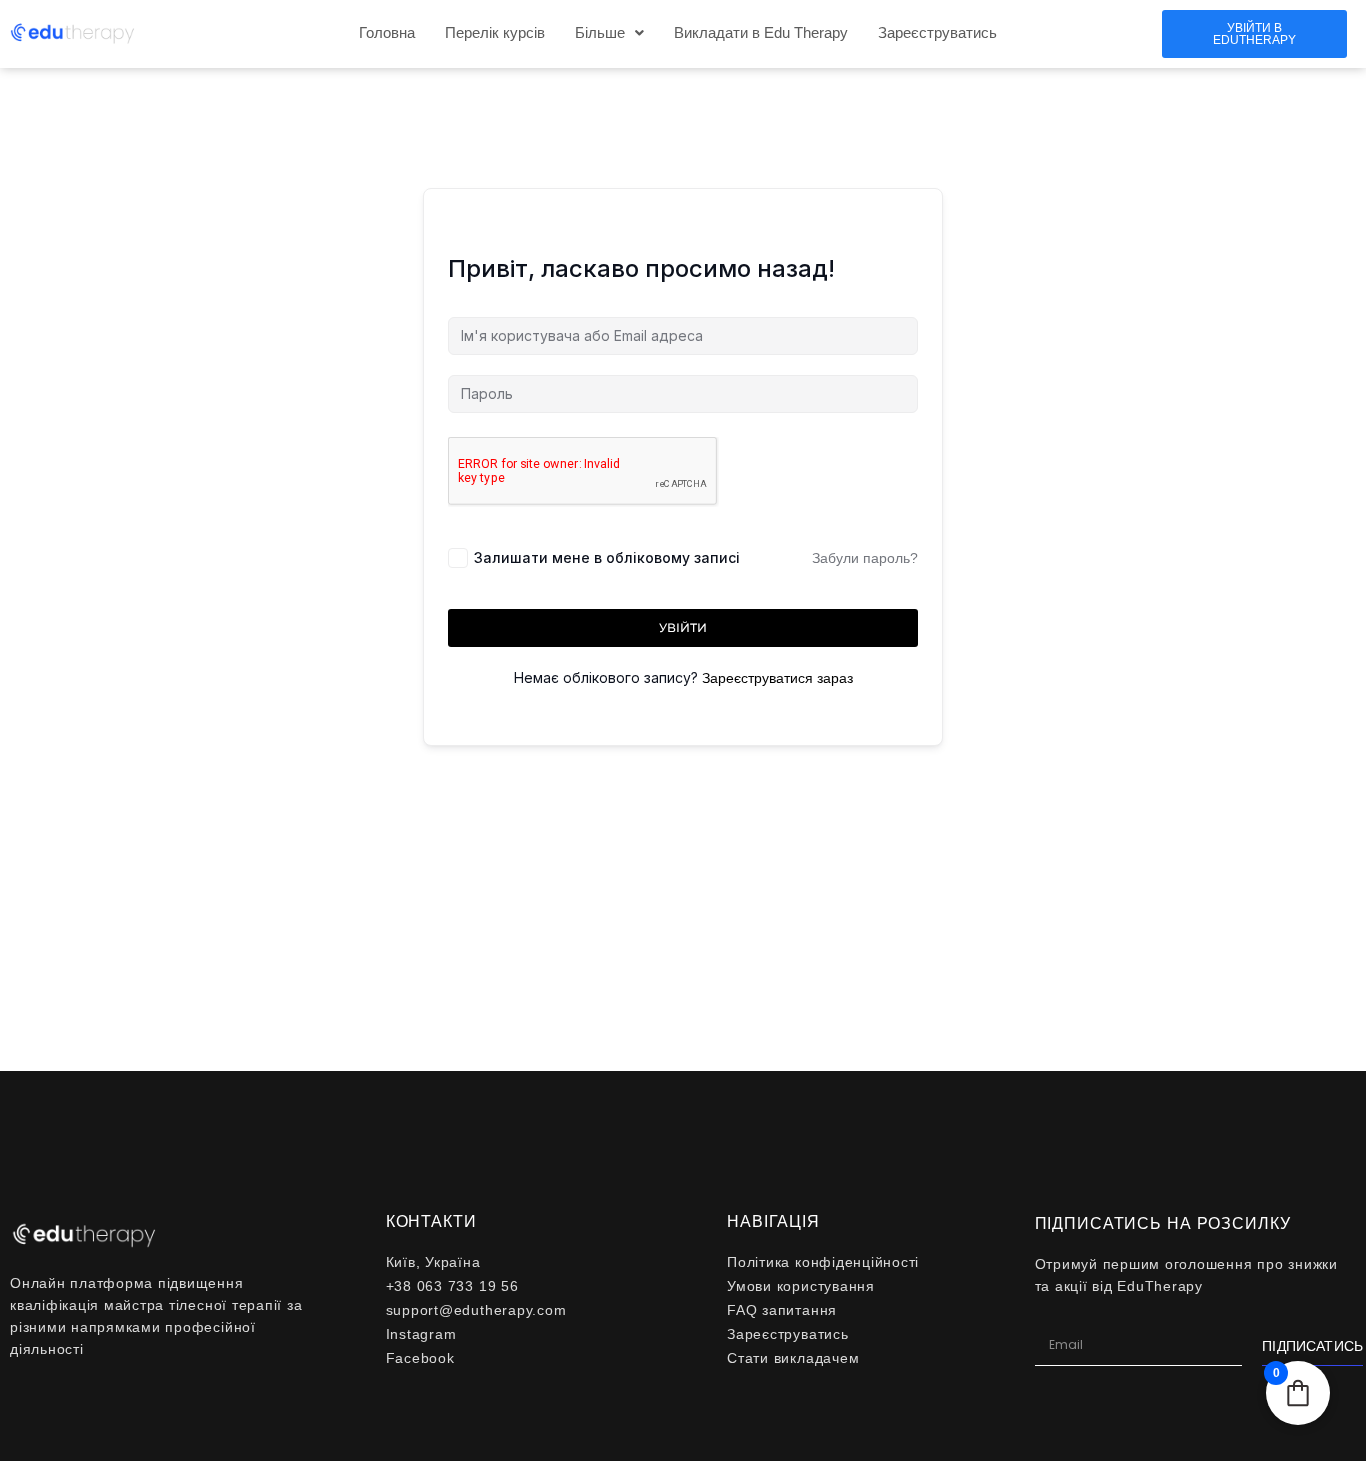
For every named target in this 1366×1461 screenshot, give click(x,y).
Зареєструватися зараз (777, 678)
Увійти (683, 627)
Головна (387, 32)
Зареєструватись (937, 32)
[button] (609, 32)
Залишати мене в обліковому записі (607, 557)
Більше (600, 32)
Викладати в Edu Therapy (761, 32)
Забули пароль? (865, 558)
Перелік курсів (495, 32)
